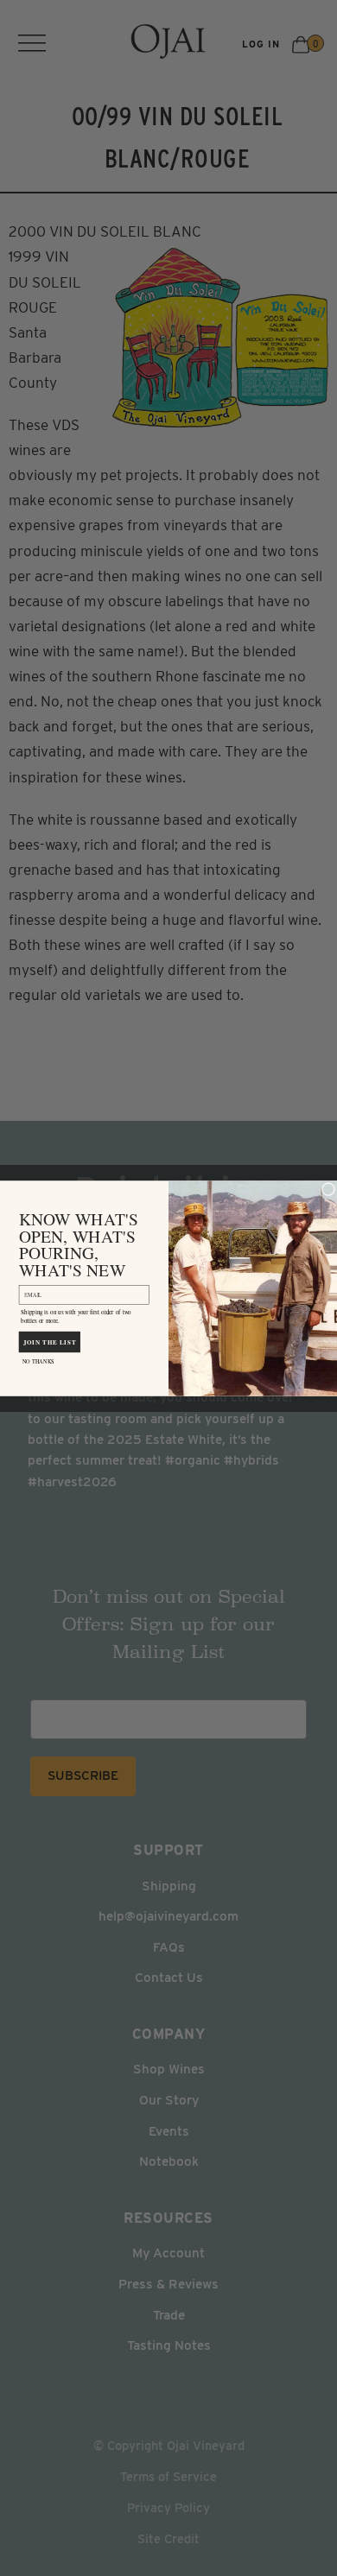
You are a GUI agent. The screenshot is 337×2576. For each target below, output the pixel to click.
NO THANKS (38, 1361)
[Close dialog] (328, 1189)
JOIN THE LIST (50, 1341)
